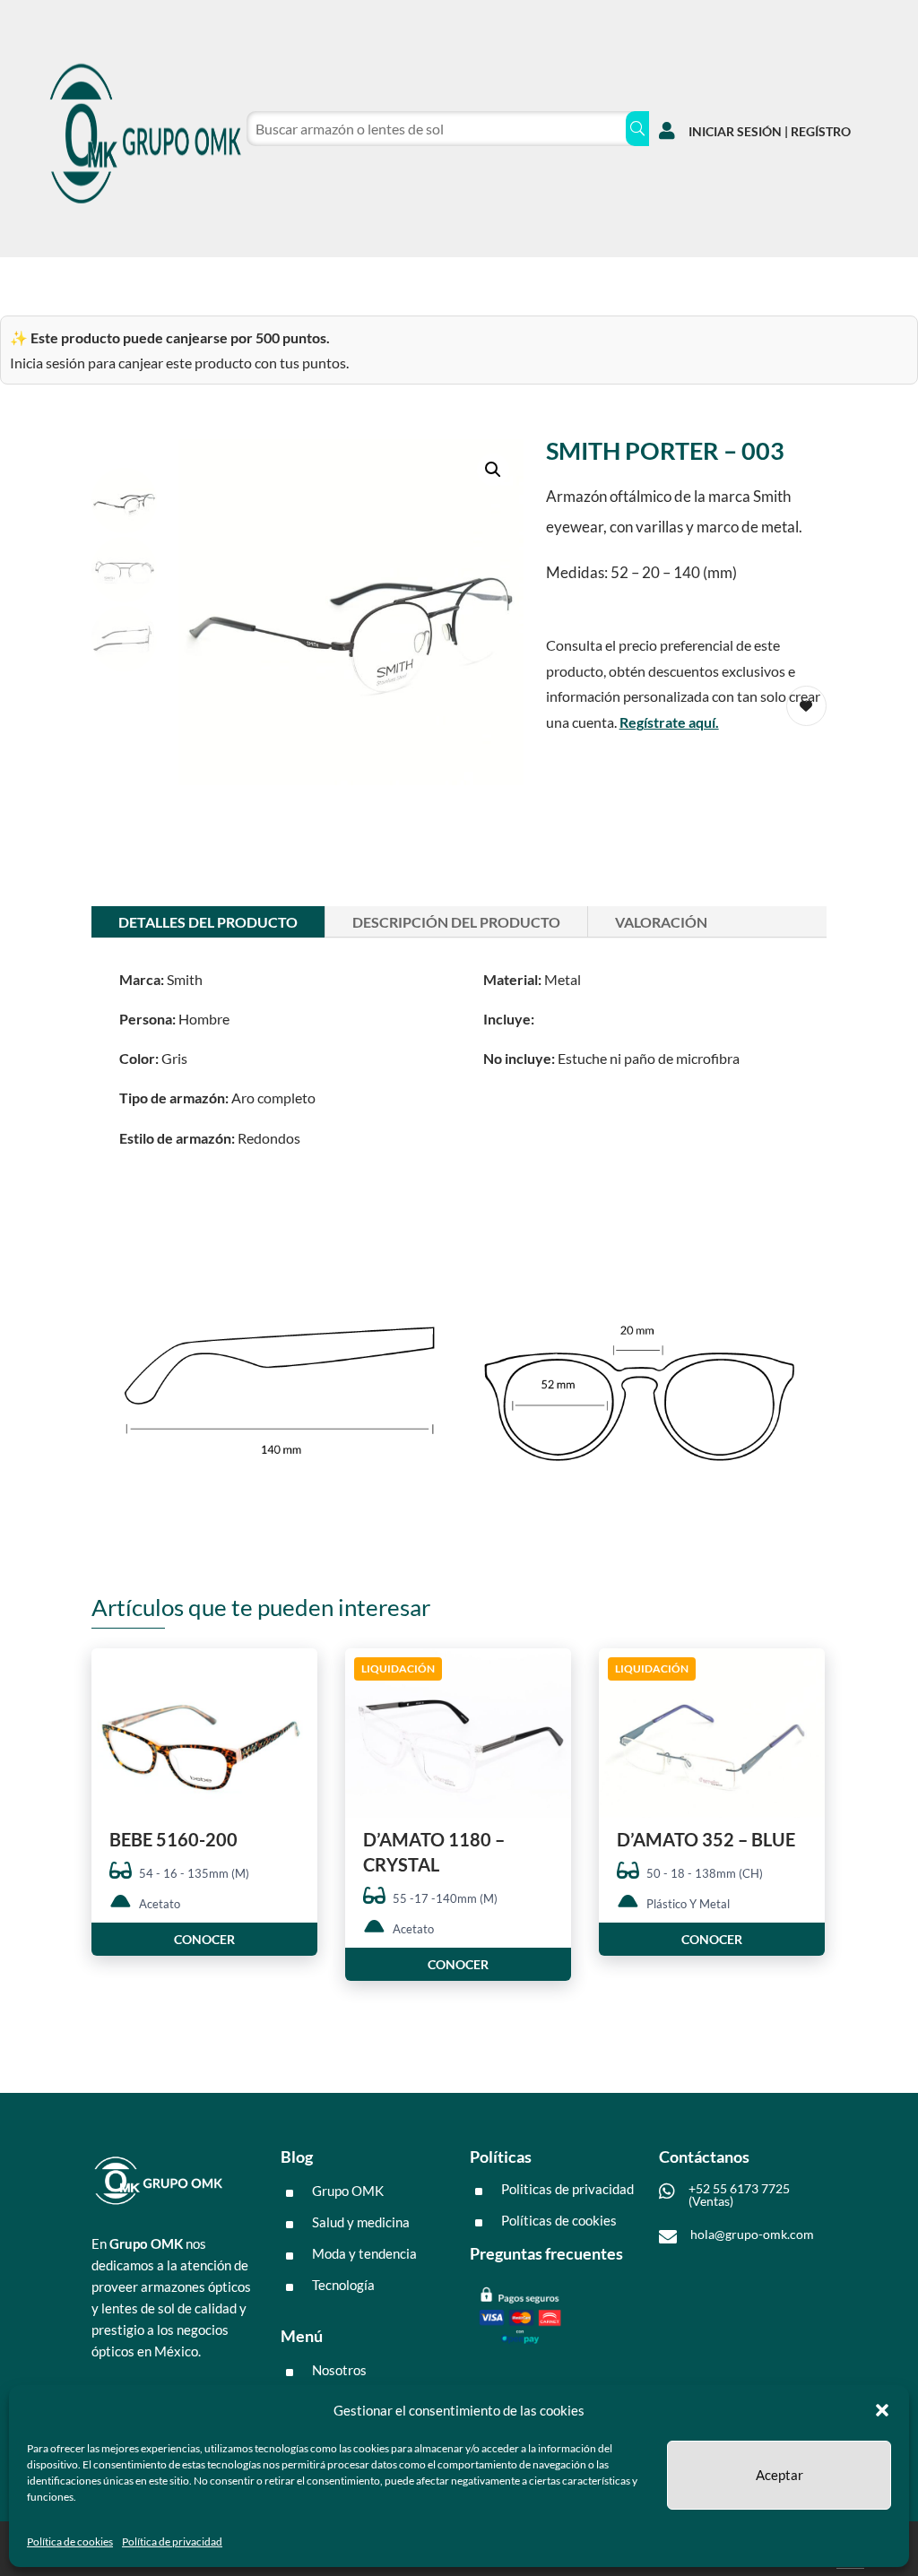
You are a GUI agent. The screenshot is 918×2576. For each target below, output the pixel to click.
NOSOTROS (256, 280)
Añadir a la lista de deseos (297, 1727)
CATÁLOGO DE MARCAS (115, 280)
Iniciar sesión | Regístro (770, 131)
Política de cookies (70, 2541)
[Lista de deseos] (747, 277)
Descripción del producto (456, 922)
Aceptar (779, 2475)
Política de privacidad (172, 2541)
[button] (882, 2410)
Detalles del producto (208, 922)
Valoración (661, 922)
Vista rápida (297, 1677)
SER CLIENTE (365, 280)
